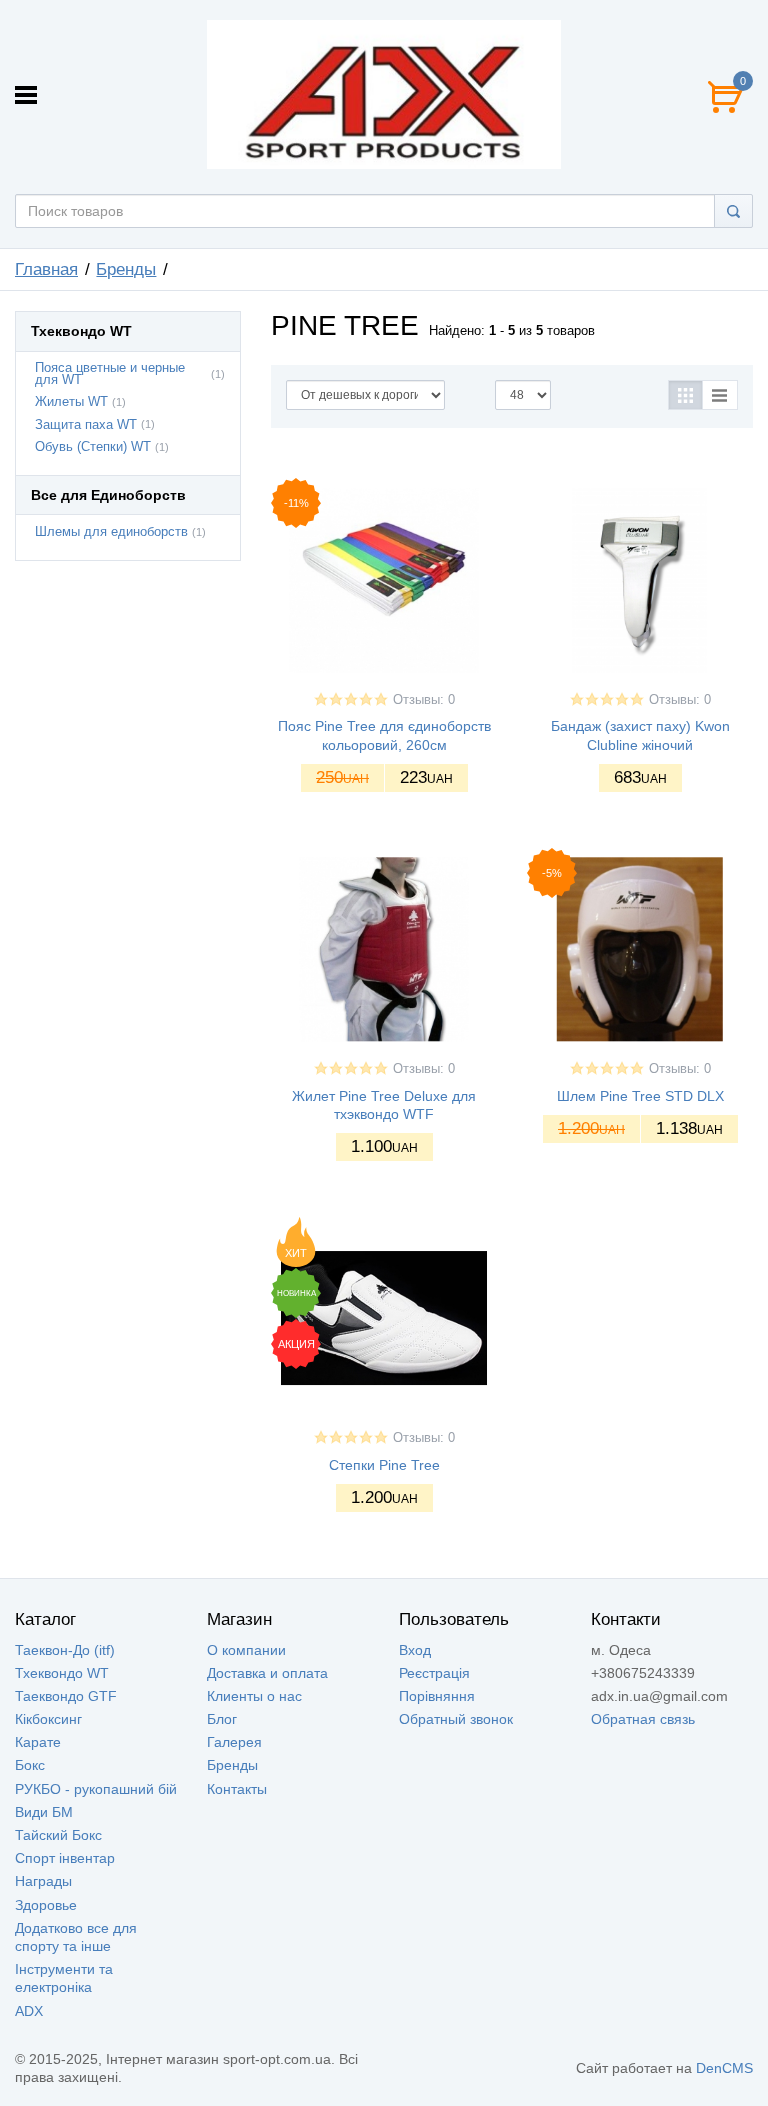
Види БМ (44, 1812)
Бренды (126, 269)
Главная (46, 269)
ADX (29, 2011)
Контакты (237, 1789)
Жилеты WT (71, 402)
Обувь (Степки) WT (93, 447)
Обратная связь (643, 1719)
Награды (43, 1881)
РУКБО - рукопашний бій (96, 1789)
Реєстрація (434, 1673)
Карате (38, 1742)
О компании (246, 1650)
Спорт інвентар (65, 1858)
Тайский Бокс (58, 1835)
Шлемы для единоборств (111, 532)
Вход (415, 1650)
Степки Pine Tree (384, 1465)
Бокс (30, 1765)
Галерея (234, 1742)
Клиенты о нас (254, 1696)
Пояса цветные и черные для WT (110, 374)
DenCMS (724, 2068)
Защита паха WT (86, 425)
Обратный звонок (456, 1719)
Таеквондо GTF (66, 1696)
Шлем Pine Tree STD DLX (640, 1096)
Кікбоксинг (48, 1719)
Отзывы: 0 (424, 700)
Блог (222, 1719)
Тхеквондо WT (62, 1673)
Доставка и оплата (267, 1673)
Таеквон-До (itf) (65, 1650)
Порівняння (437, 1696)
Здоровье (46, 1905)
